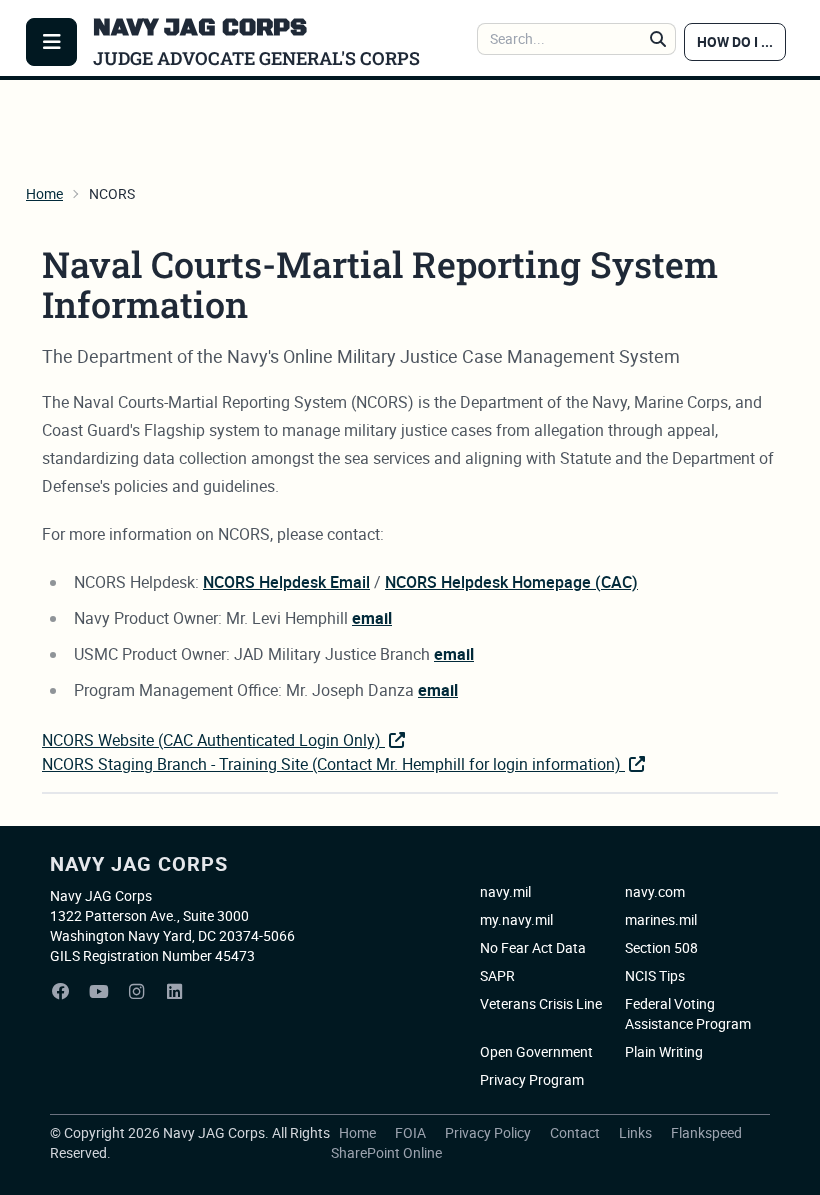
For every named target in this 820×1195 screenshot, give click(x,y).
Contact (576, 1132)
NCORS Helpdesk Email (286, 582)
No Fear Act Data (533, 947)
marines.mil (661, 919)
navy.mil (505, 891)
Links (637, 1132)
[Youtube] (99, 992)
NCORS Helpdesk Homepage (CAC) (511, 582)
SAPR (497, 975)
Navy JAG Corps (139, 863)
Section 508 (661, 947)
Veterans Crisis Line (541, 1003)
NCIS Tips (655, 975)
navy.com (655, 891)
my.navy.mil (516, 919)
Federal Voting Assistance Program (688, 1013)
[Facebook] (61, 992)
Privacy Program (532, 1079)
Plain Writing (664, 1051)
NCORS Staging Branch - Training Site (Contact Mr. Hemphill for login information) (333, 764)
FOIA (412, 1132)
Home (44, 193)
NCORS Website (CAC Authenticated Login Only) (213, 740)
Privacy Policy (489, 1132)
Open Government (536, 1051)
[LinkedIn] (175, 992)
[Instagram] (137, 992)
